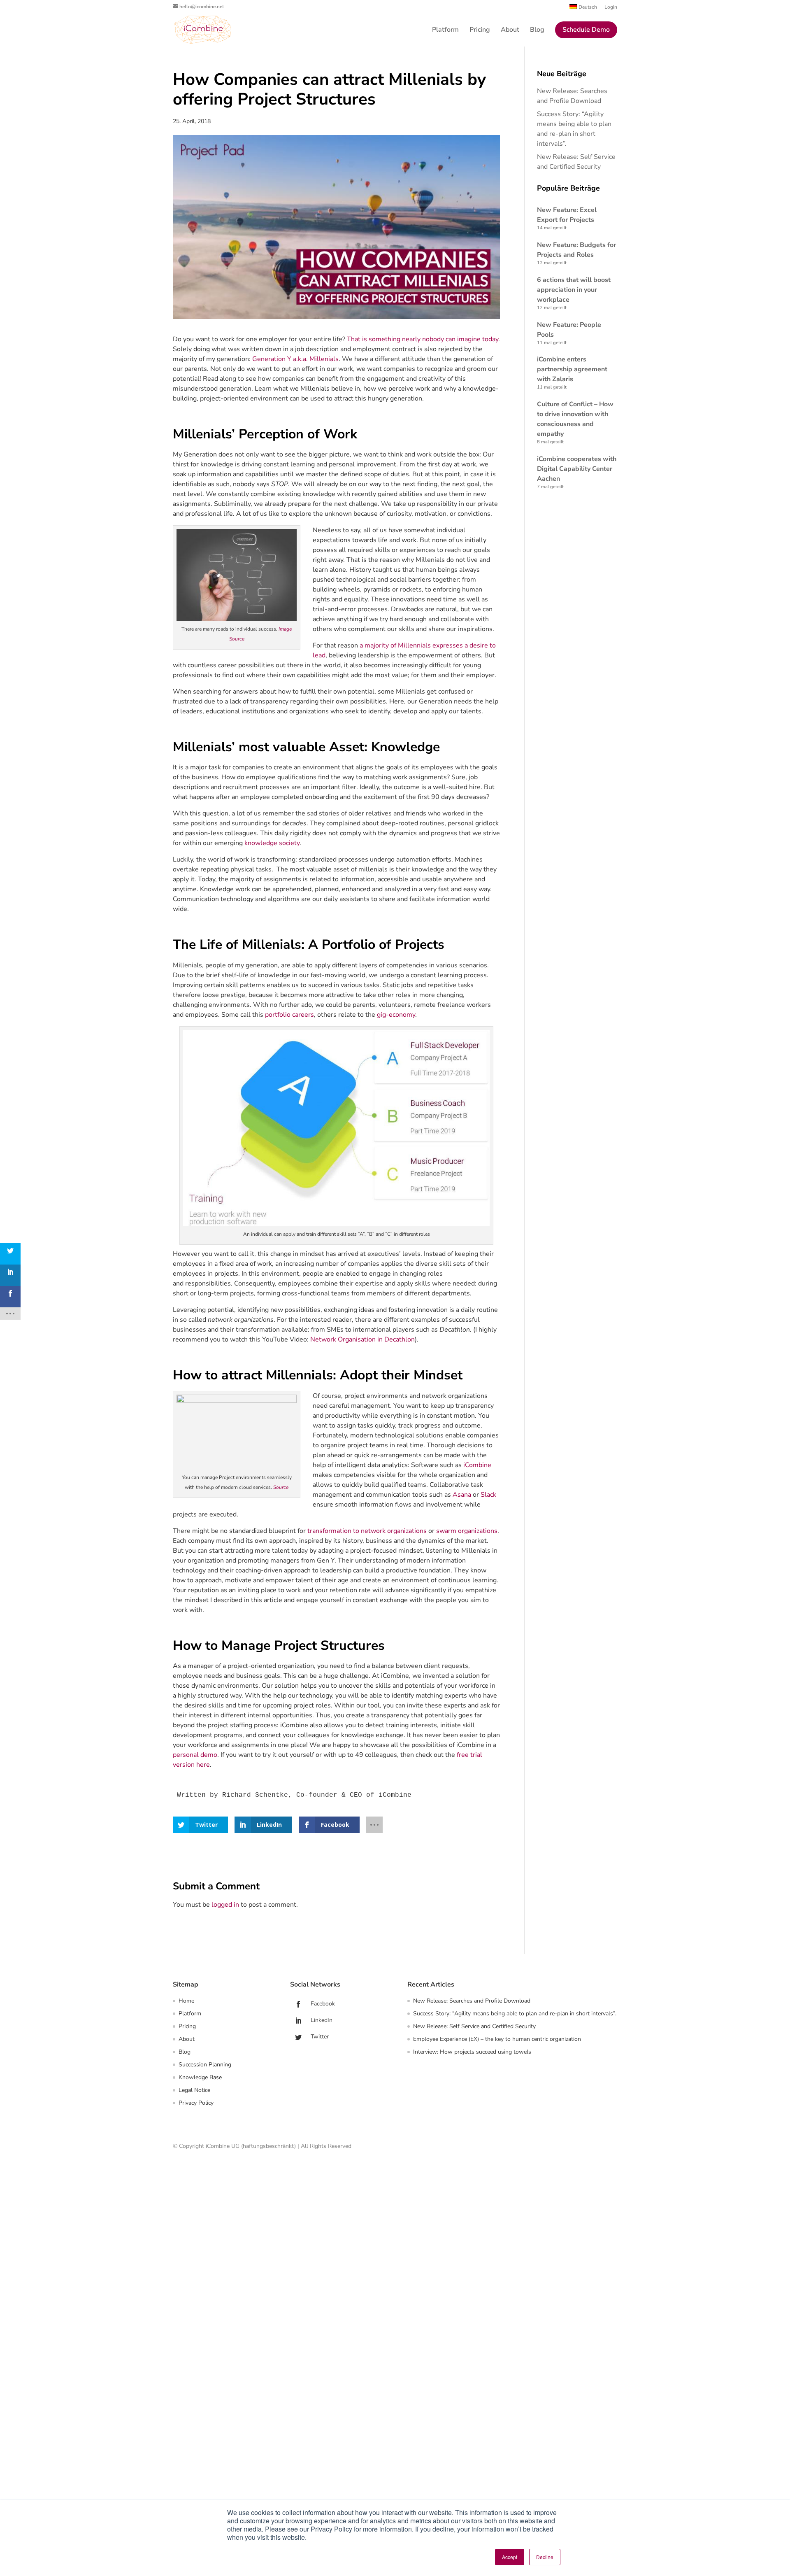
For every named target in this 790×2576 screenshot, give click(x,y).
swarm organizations (467, 1531)
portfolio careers (289, 1015)
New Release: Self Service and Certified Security (474, 2026)
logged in (225, 1905)
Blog (537, 30)
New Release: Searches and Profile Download (472, 2001)
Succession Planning (205, 2065)
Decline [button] (545, 2557)
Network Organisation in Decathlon (362, 1339)
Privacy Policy (196, 2103)
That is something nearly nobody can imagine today (423, 339)
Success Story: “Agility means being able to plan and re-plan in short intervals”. (515, 2014)
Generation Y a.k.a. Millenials (295, 359)
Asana (462, 1495)
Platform (445, 30)
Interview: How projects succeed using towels (472, 2052)
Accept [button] (510, 2557)
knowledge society (272, 843)
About (510, 30)
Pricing (480, 30)
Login (611, 7)
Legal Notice (194, 2090)
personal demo (195, 1755)
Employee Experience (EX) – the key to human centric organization (497, 2039)
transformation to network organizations (367, 1531)
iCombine (477, 1465)
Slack (488, 1495)
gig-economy (396, 1015)
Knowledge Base (200, 2077)
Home (186, 2001)
